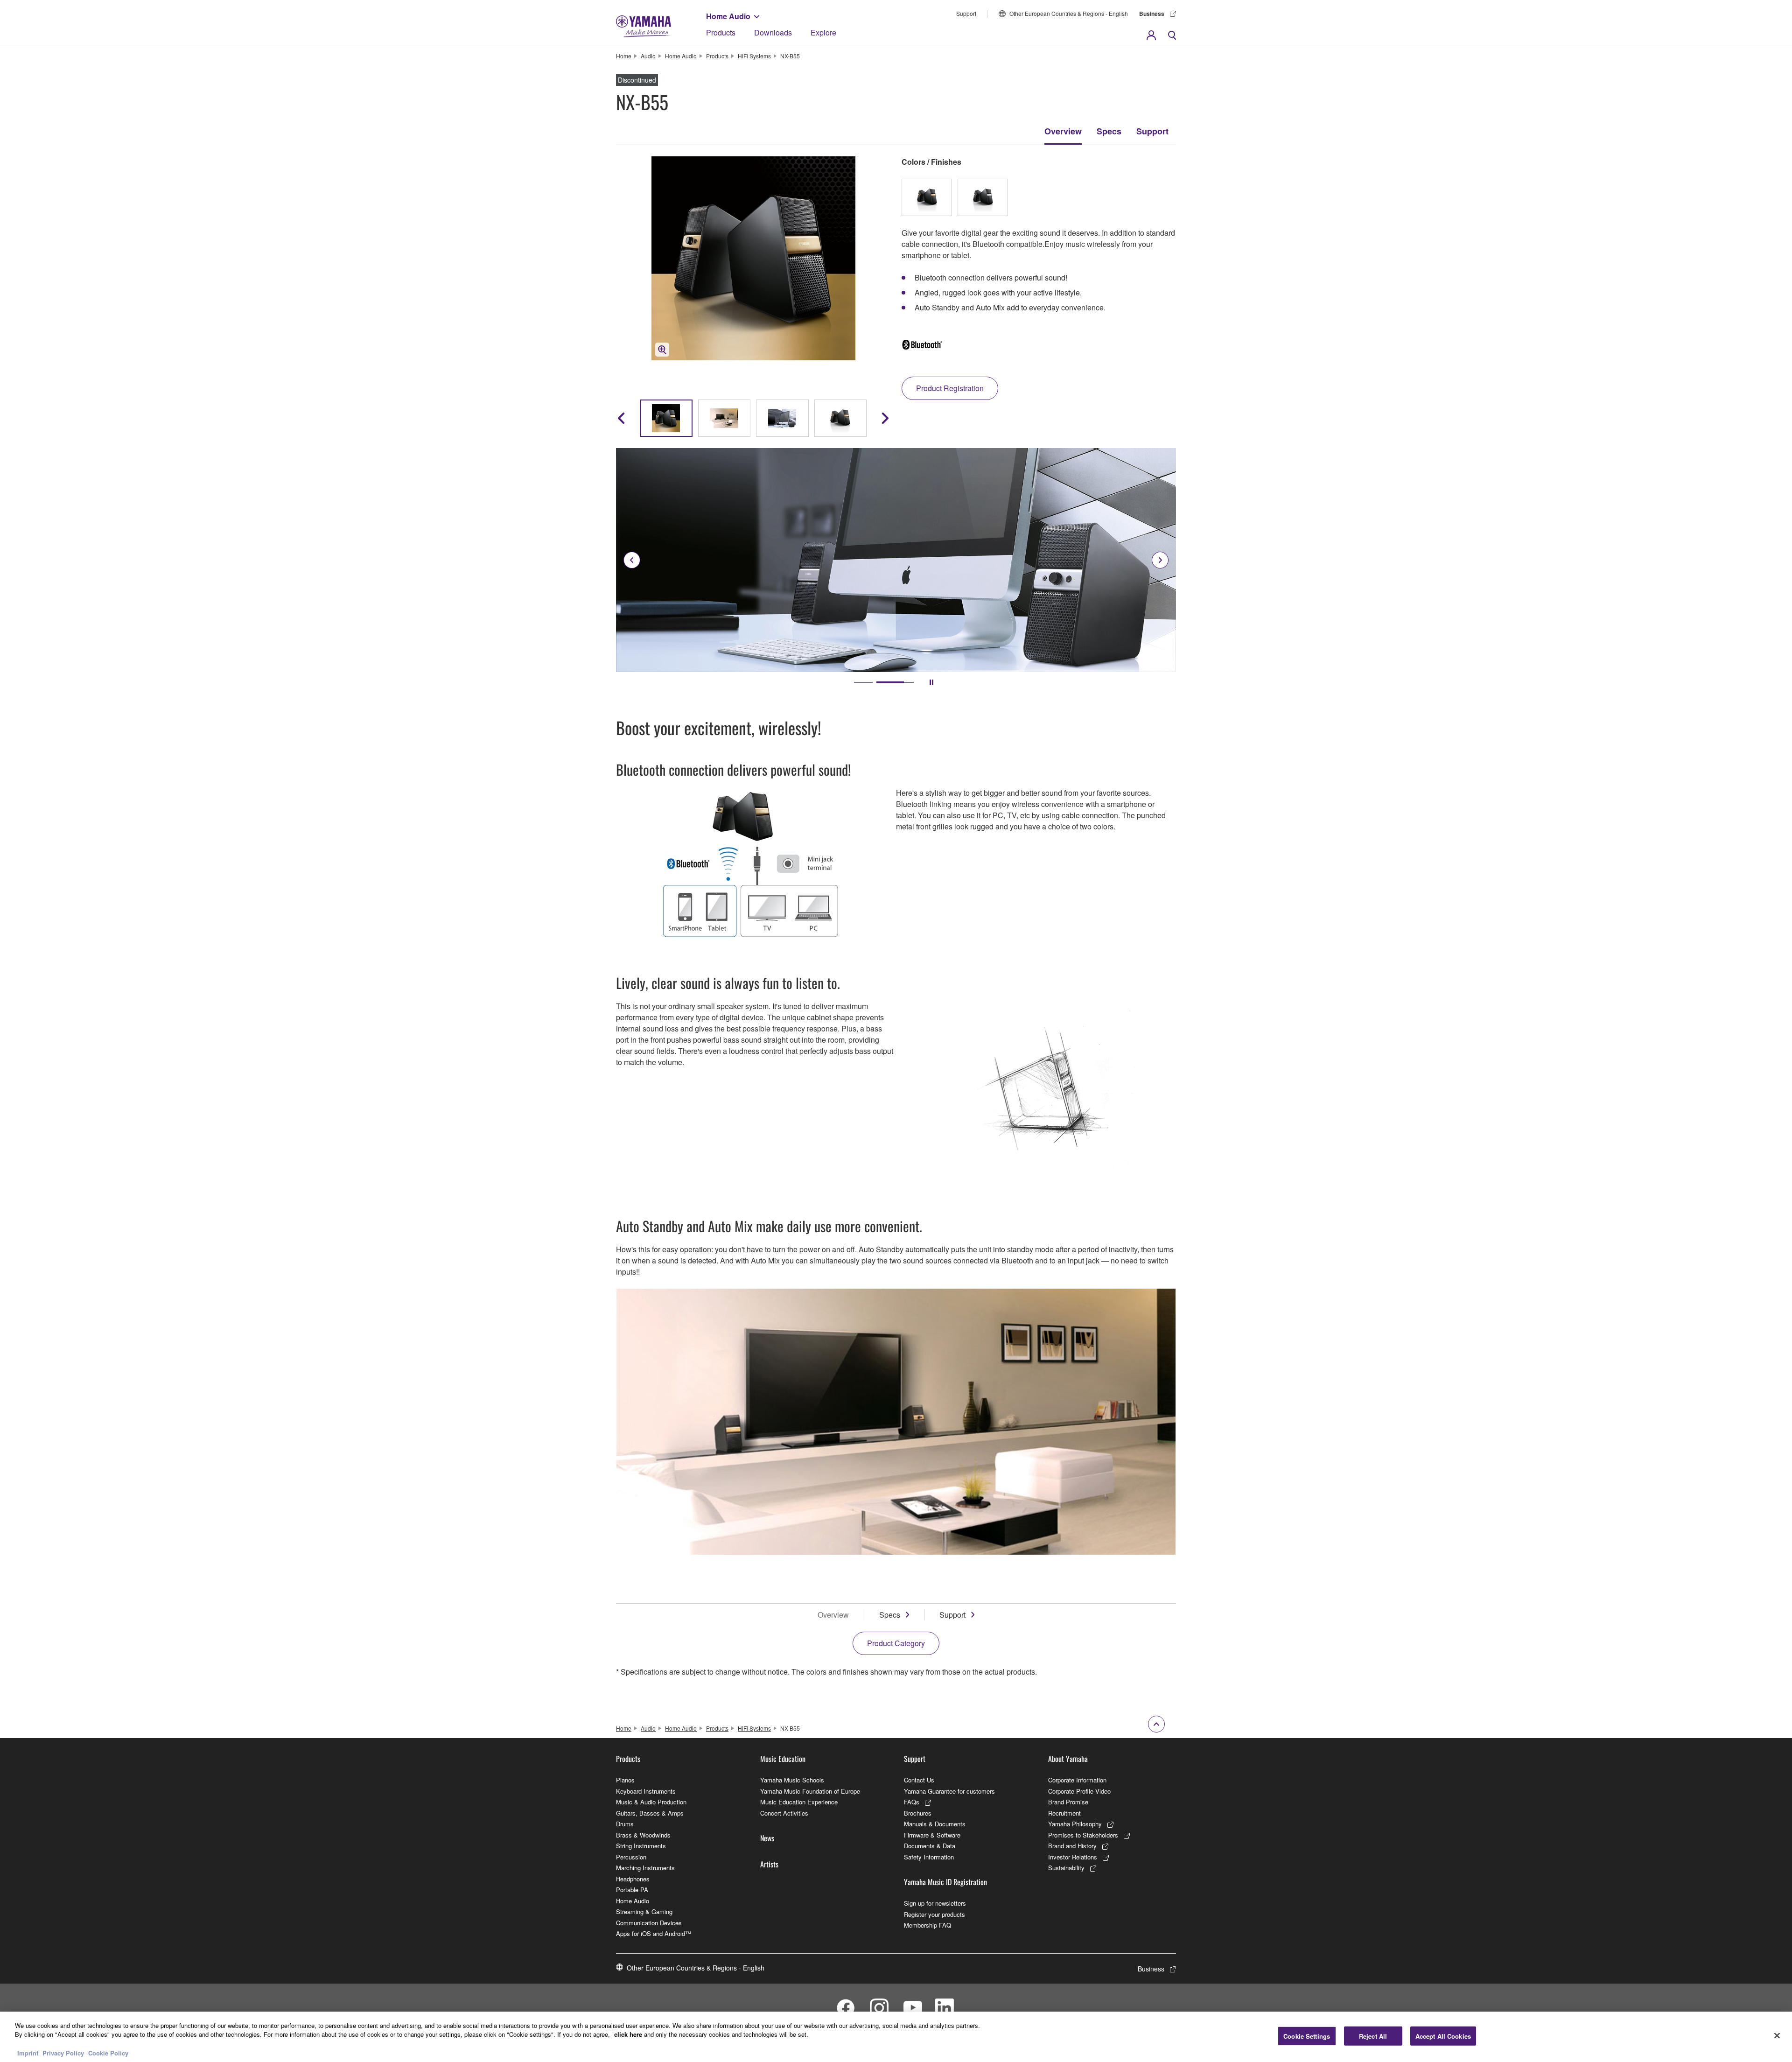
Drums (625, 1824)
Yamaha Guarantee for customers (949, 1791)
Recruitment (1064, 1813)
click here (628, 2034)
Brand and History (1072, 1846)
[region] (896, 2037)
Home (624, 56)
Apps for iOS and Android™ (654, 1933)
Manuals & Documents (935, 1824)
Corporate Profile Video (1079, 1791)
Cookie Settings (1307, 2036)
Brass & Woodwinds (643, 1835)
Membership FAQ (927, 1925)
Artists (769, 1864)
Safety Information (929, 1857)
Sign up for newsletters (935, 1903)
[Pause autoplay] (931, 682)
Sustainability (1066, 1868)
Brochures (918, 1813)
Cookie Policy (108, 2052)
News (767, 1838)
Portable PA (632, 1890)
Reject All (1373, 2036)
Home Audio (728, 16)
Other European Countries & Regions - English (1069, 13)
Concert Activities (784, 1813)
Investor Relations (1073, 1857)
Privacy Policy (63, 2052)
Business (1152, 14)
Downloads (773, 32)
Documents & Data (930, 1846)
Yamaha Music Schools (792, 1780)
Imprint (28, 2052)
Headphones (633, 1879)
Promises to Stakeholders (1083, 1835)
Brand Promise (1068, 1802)
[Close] (1777, 2035)
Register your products (934, 1914)
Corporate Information (1077, 1780)
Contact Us (919, 1780)
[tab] (873, 682)
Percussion (631, 1857)
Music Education (783, 1759)
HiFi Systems (754, 56)
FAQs (912, 1802)
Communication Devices (649, 1923)
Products (721, 32)
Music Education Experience (799, 1802)
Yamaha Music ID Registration (945, 1882)
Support (966, 13)
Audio (648, 56)
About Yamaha (1068, 1759)
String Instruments (641, 1846)
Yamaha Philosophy (1075, 1824)
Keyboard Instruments (646, 1791)
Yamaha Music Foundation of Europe (810, 1791)
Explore (823, 32)
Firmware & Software (932, 1835)
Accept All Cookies (1443, 2036)
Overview (1063, 131)
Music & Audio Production (651, 1802)
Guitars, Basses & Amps (650, 1813)
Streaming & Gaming (644, 1911)
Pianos (625, 1780)
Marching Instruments (645, 1868)
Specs (1109, 131)
